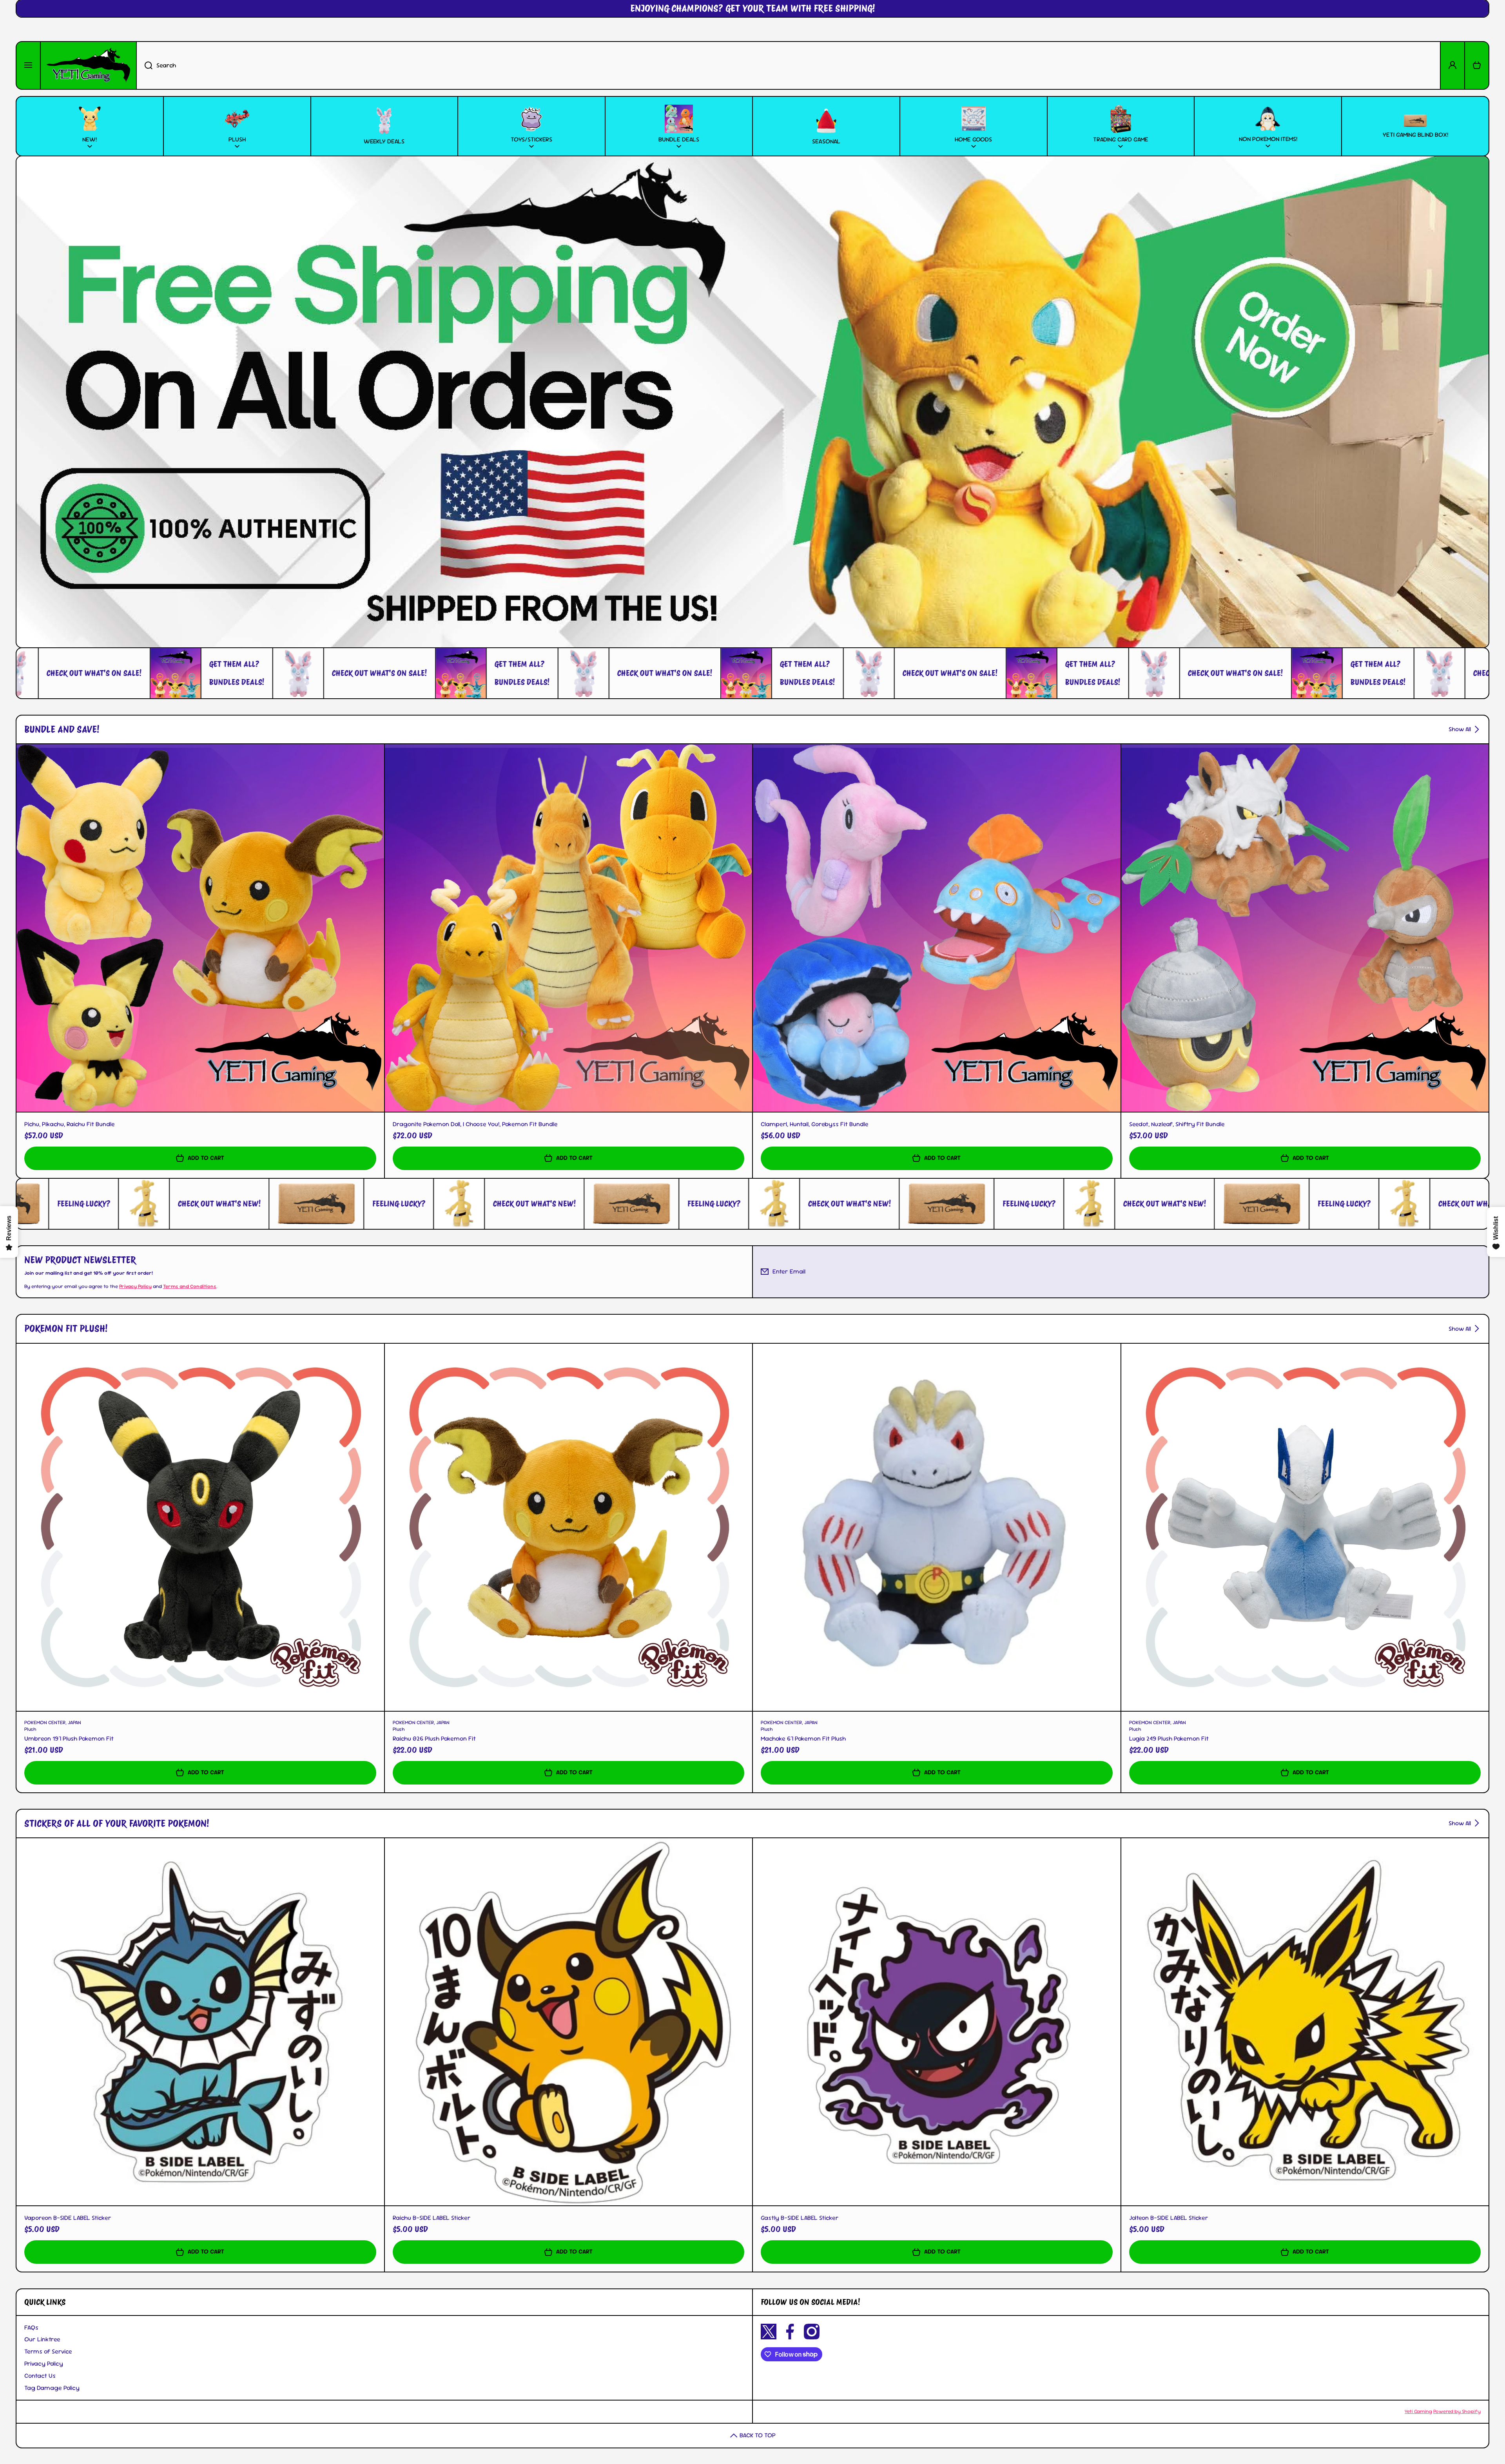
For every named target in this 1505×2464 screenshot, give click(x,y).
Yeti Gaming (1418, 2411)
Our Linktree (42, 2339)
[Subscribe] (1477, 1272)
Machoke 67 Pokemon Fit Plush (803, 1739)
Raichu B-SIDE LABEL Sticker (432, 2218)
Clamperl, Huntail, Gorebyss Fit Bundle (815, 1124)
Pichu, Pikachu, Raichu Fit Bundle (70, 1124)
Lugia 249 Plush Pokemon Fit (1169, 1739)
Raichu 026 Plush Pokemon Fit (434, 1739)
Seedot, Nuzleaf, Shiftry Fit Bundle (1177, 1124)
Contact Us (40, 2376)
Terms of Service (48, 2351)
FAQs (31, 2327)
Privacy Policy (44, 2363)
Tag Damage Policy (52, 2388)
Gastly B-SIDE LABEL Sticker (800, 2218)
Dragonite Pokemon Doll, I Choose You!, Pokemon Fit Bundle (475, 1124)
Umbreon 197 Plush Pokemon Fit (69, 1739)
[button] (1477, 65)
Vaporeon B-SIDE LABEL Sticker (68, 2218)
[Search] (144, 65)
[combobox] (788, 65)
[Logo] (88, 65)
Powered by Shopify (1457, 2411)
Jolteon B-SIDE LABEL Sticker (1169, 2218)
